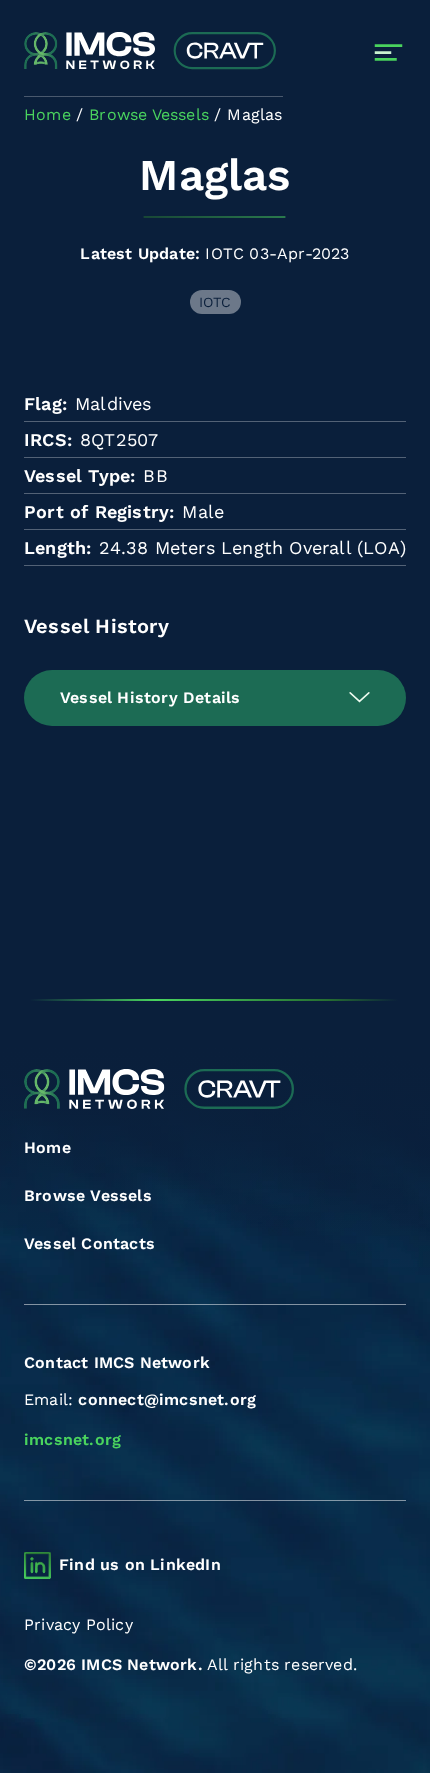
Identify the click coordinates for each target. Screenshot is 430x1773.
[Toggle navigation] (388, 52)
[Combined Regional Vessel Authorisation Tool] (150, 52)
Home (47, 1147)
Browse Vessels (88, 1195)
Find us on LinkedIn (140, 1564)
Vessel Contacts (89, 1243)
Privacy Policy (78, 1624)
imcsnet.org (72, 1439)
